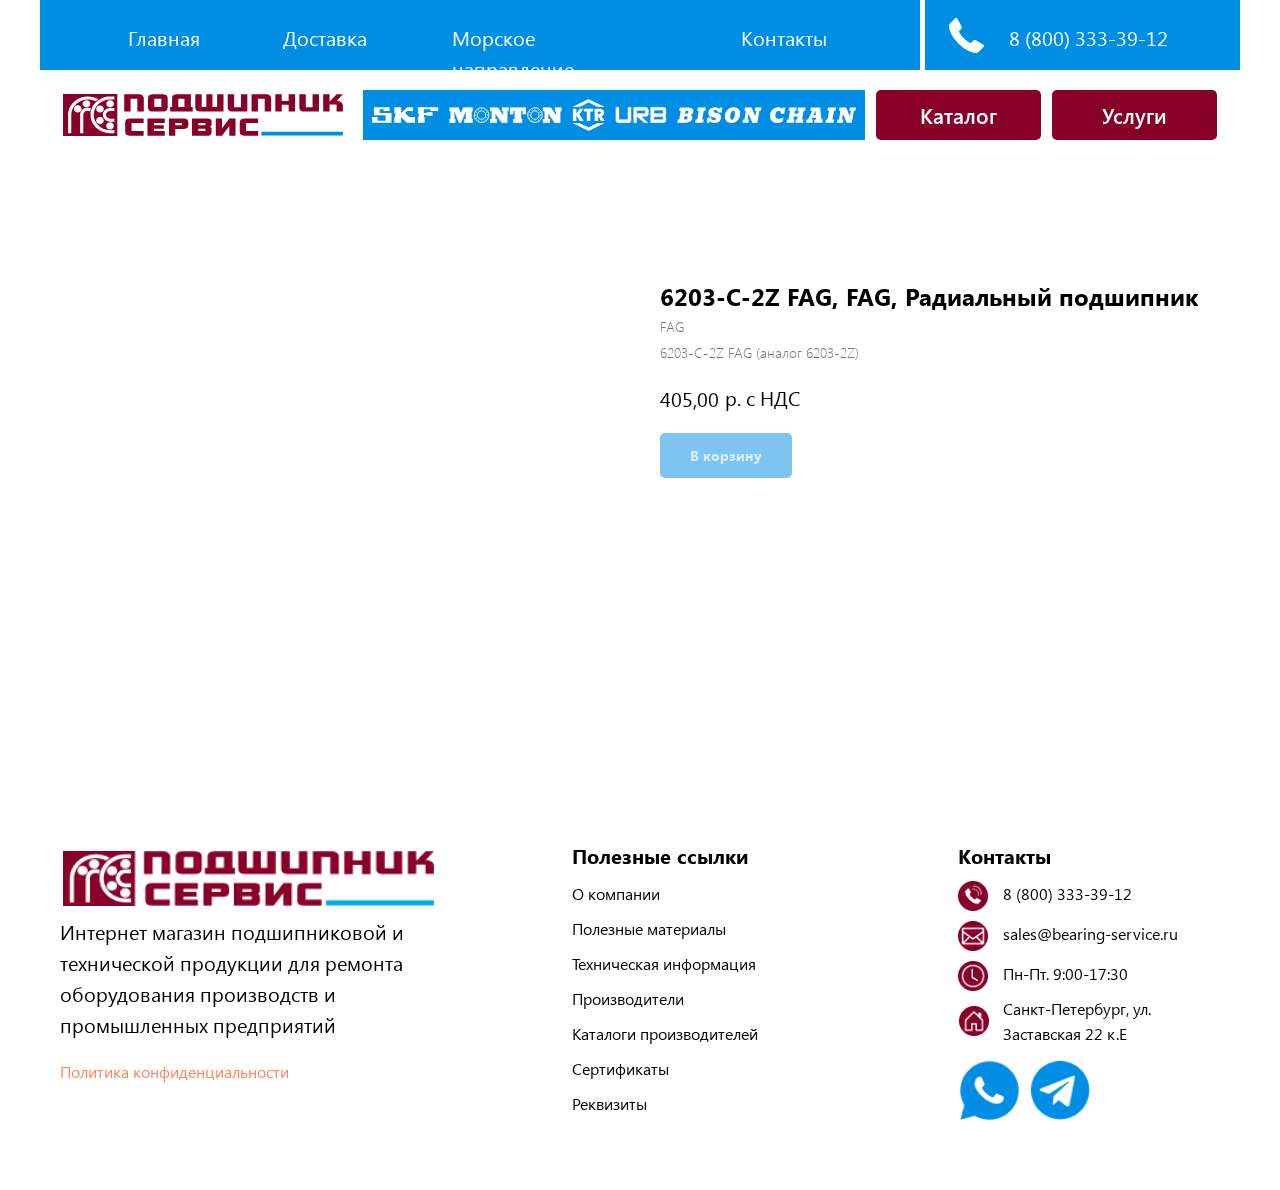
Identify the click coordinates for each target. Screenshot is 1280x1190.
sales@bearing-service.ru (1090, 933)
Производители (628, 998)
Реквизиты (609, 1103)
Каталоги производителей (665, 1033)
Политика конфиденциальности (174, 1071)
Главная (164, 37)
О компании (616, 893)
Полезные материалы (649, 928)
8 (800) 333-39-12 (1088, 37)
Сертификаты (620, 1068)
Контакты (784, 37)
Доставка (325, 37)
